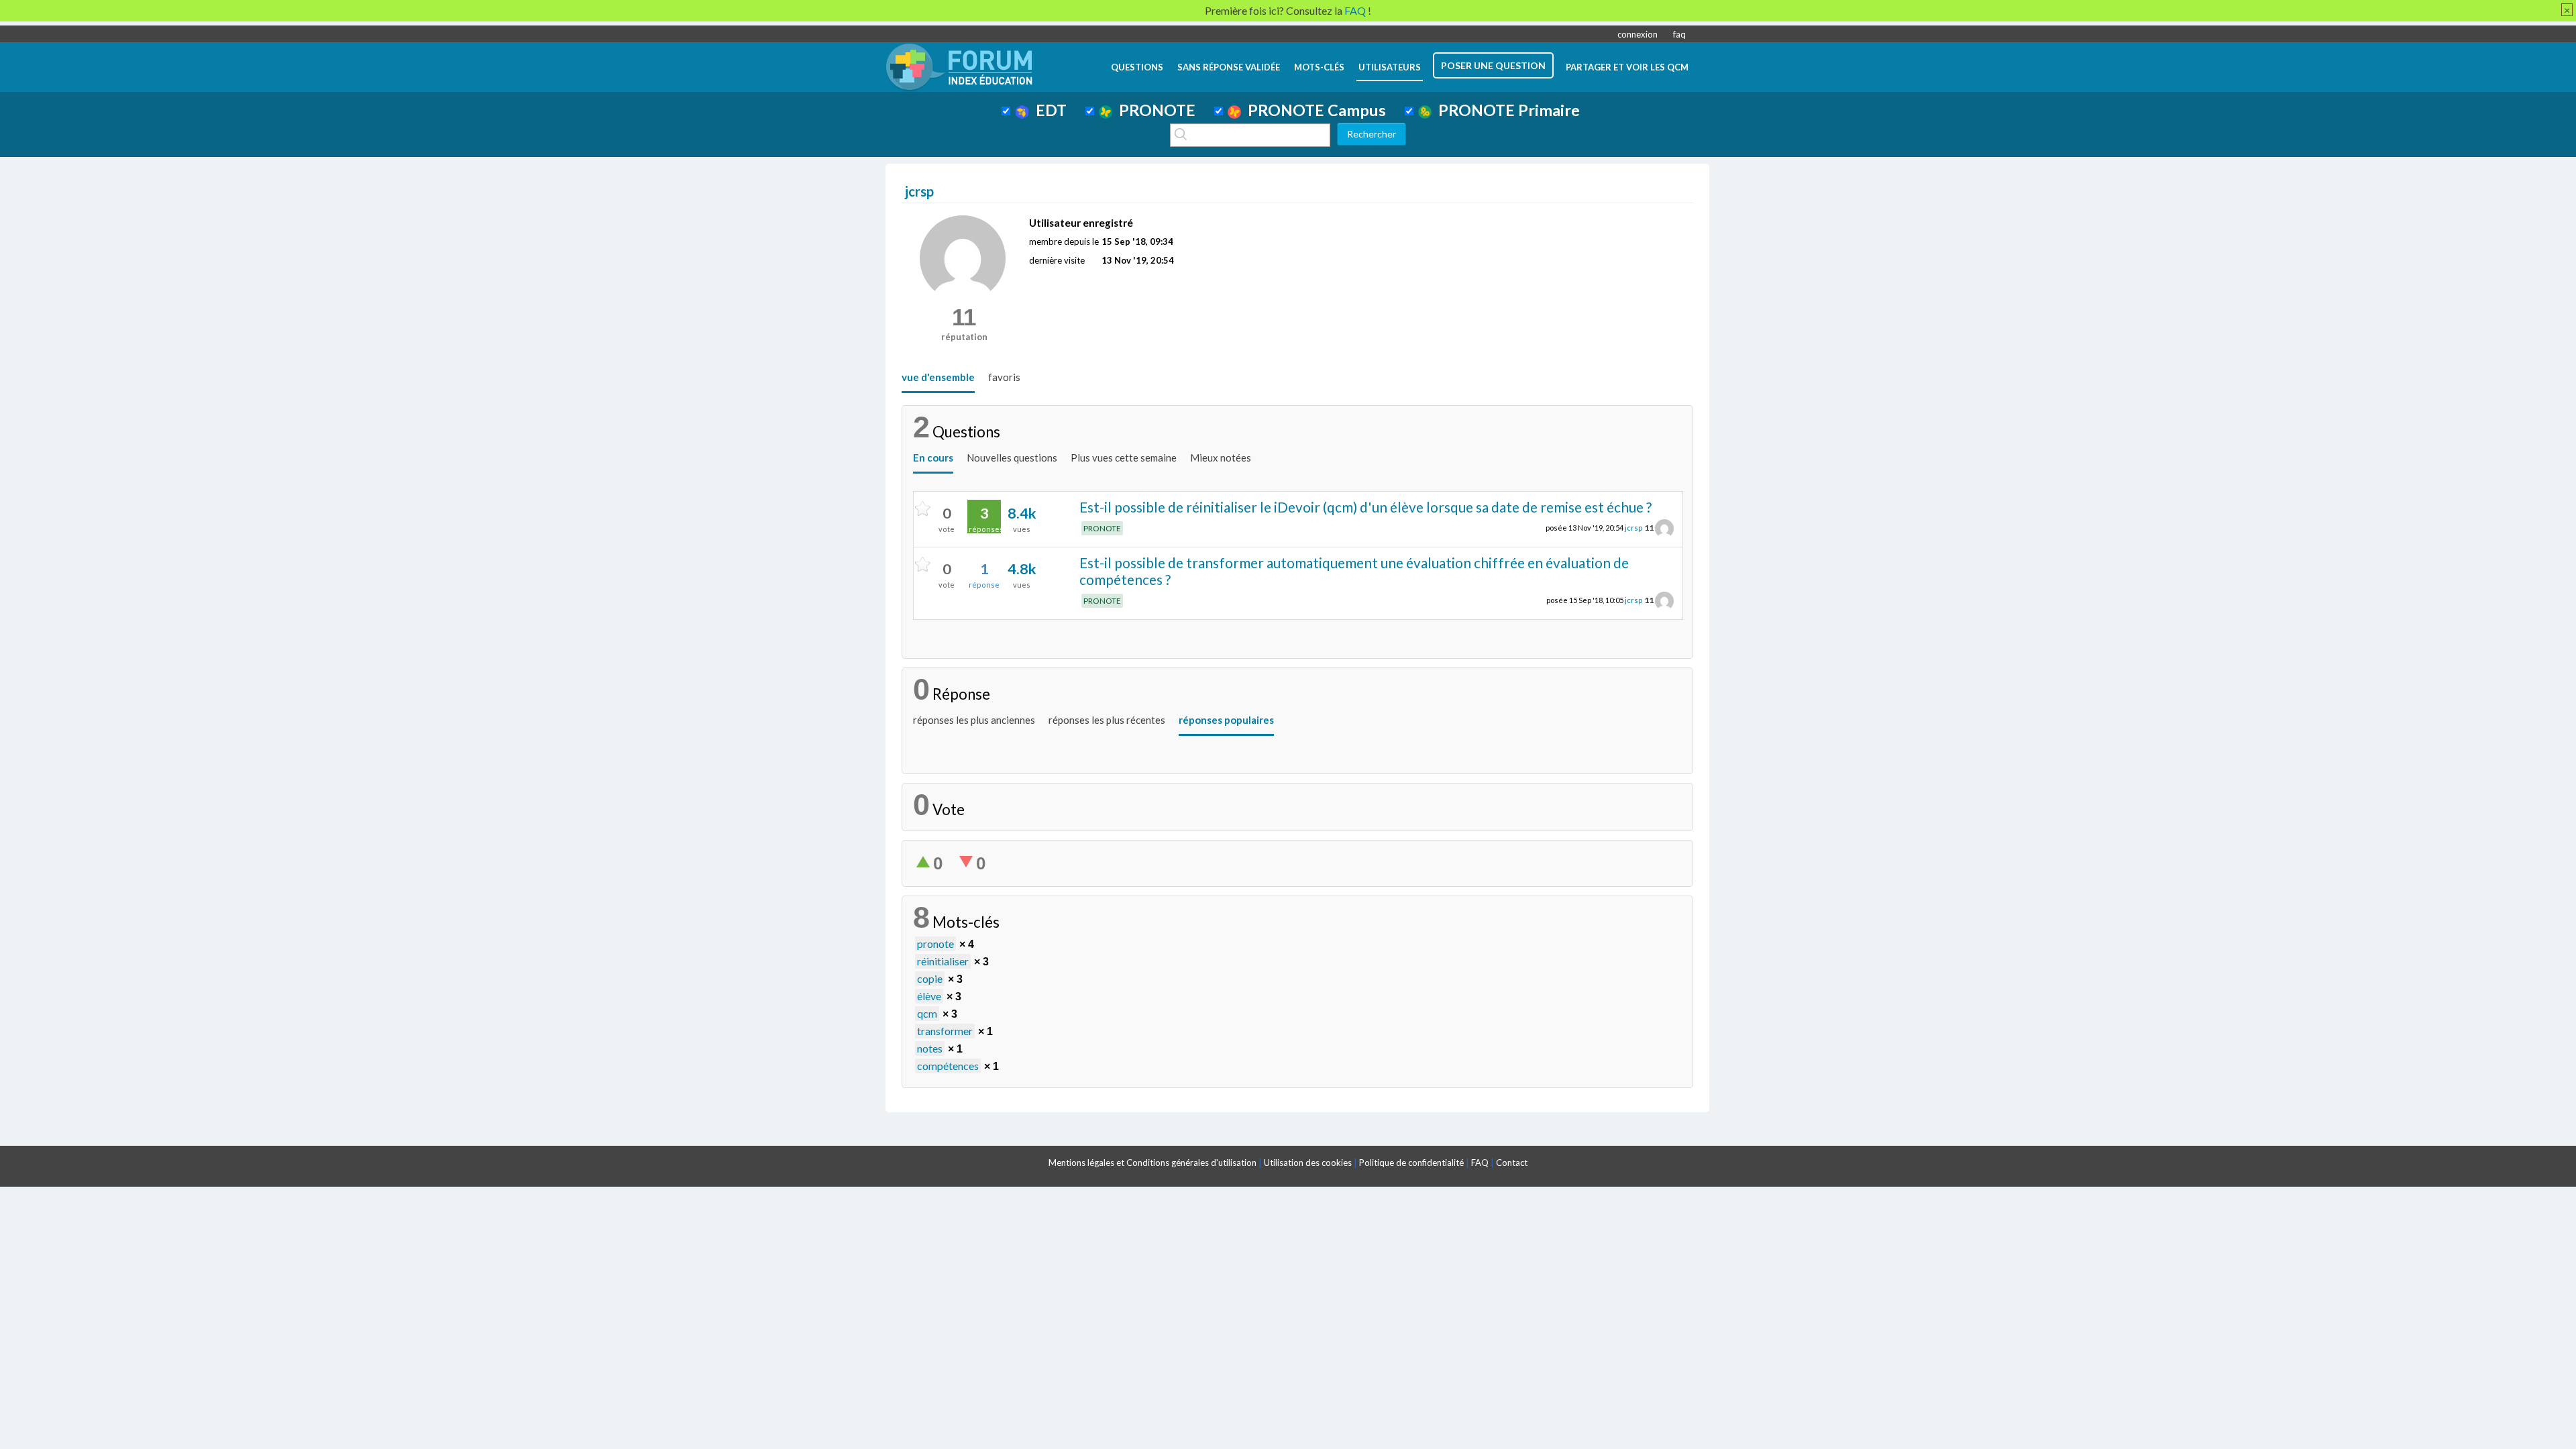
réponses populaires (1226, 720)
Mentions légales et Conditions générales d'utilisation (1152, 1163)
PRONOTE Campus (1313, 110)
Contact (1512, 1163)
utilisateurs (1390, 67)
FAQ (1480, 1163)
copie (930, 978)
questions (1137, 67)
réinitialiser (943, 961)
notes (930, 1048)
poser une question (1493, 65)
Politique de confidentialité (1411, 1163)
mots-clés (1319, 67)
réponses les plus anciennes (974, 720)
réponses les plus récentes (1107, 720)
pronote (935, 944)
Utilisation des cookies (1308, 1163)
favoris (1004, 377)
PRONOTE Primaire (1506, 110)
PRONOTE (1154, 110)
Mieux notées (1221, 458)
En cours (933, 458)
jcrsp (1633, 528)
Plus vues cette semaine (1124, 458)
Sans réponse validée (1229, 67)
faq (1679, 34)
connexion (1638, 34)
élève (929, 996)
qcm (927, 1013)
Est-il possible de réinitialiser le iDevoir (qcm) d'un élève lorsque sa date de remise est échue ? (1365, 507)
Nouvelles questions (1012, 458)
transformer (945, 1031)
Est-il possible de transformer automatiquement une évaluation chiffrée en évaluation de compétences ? (1354, 571)
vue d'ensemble (938, 377)
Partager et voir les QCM (1627, 67)
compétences (948, 1066)
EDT (1048, 110)
